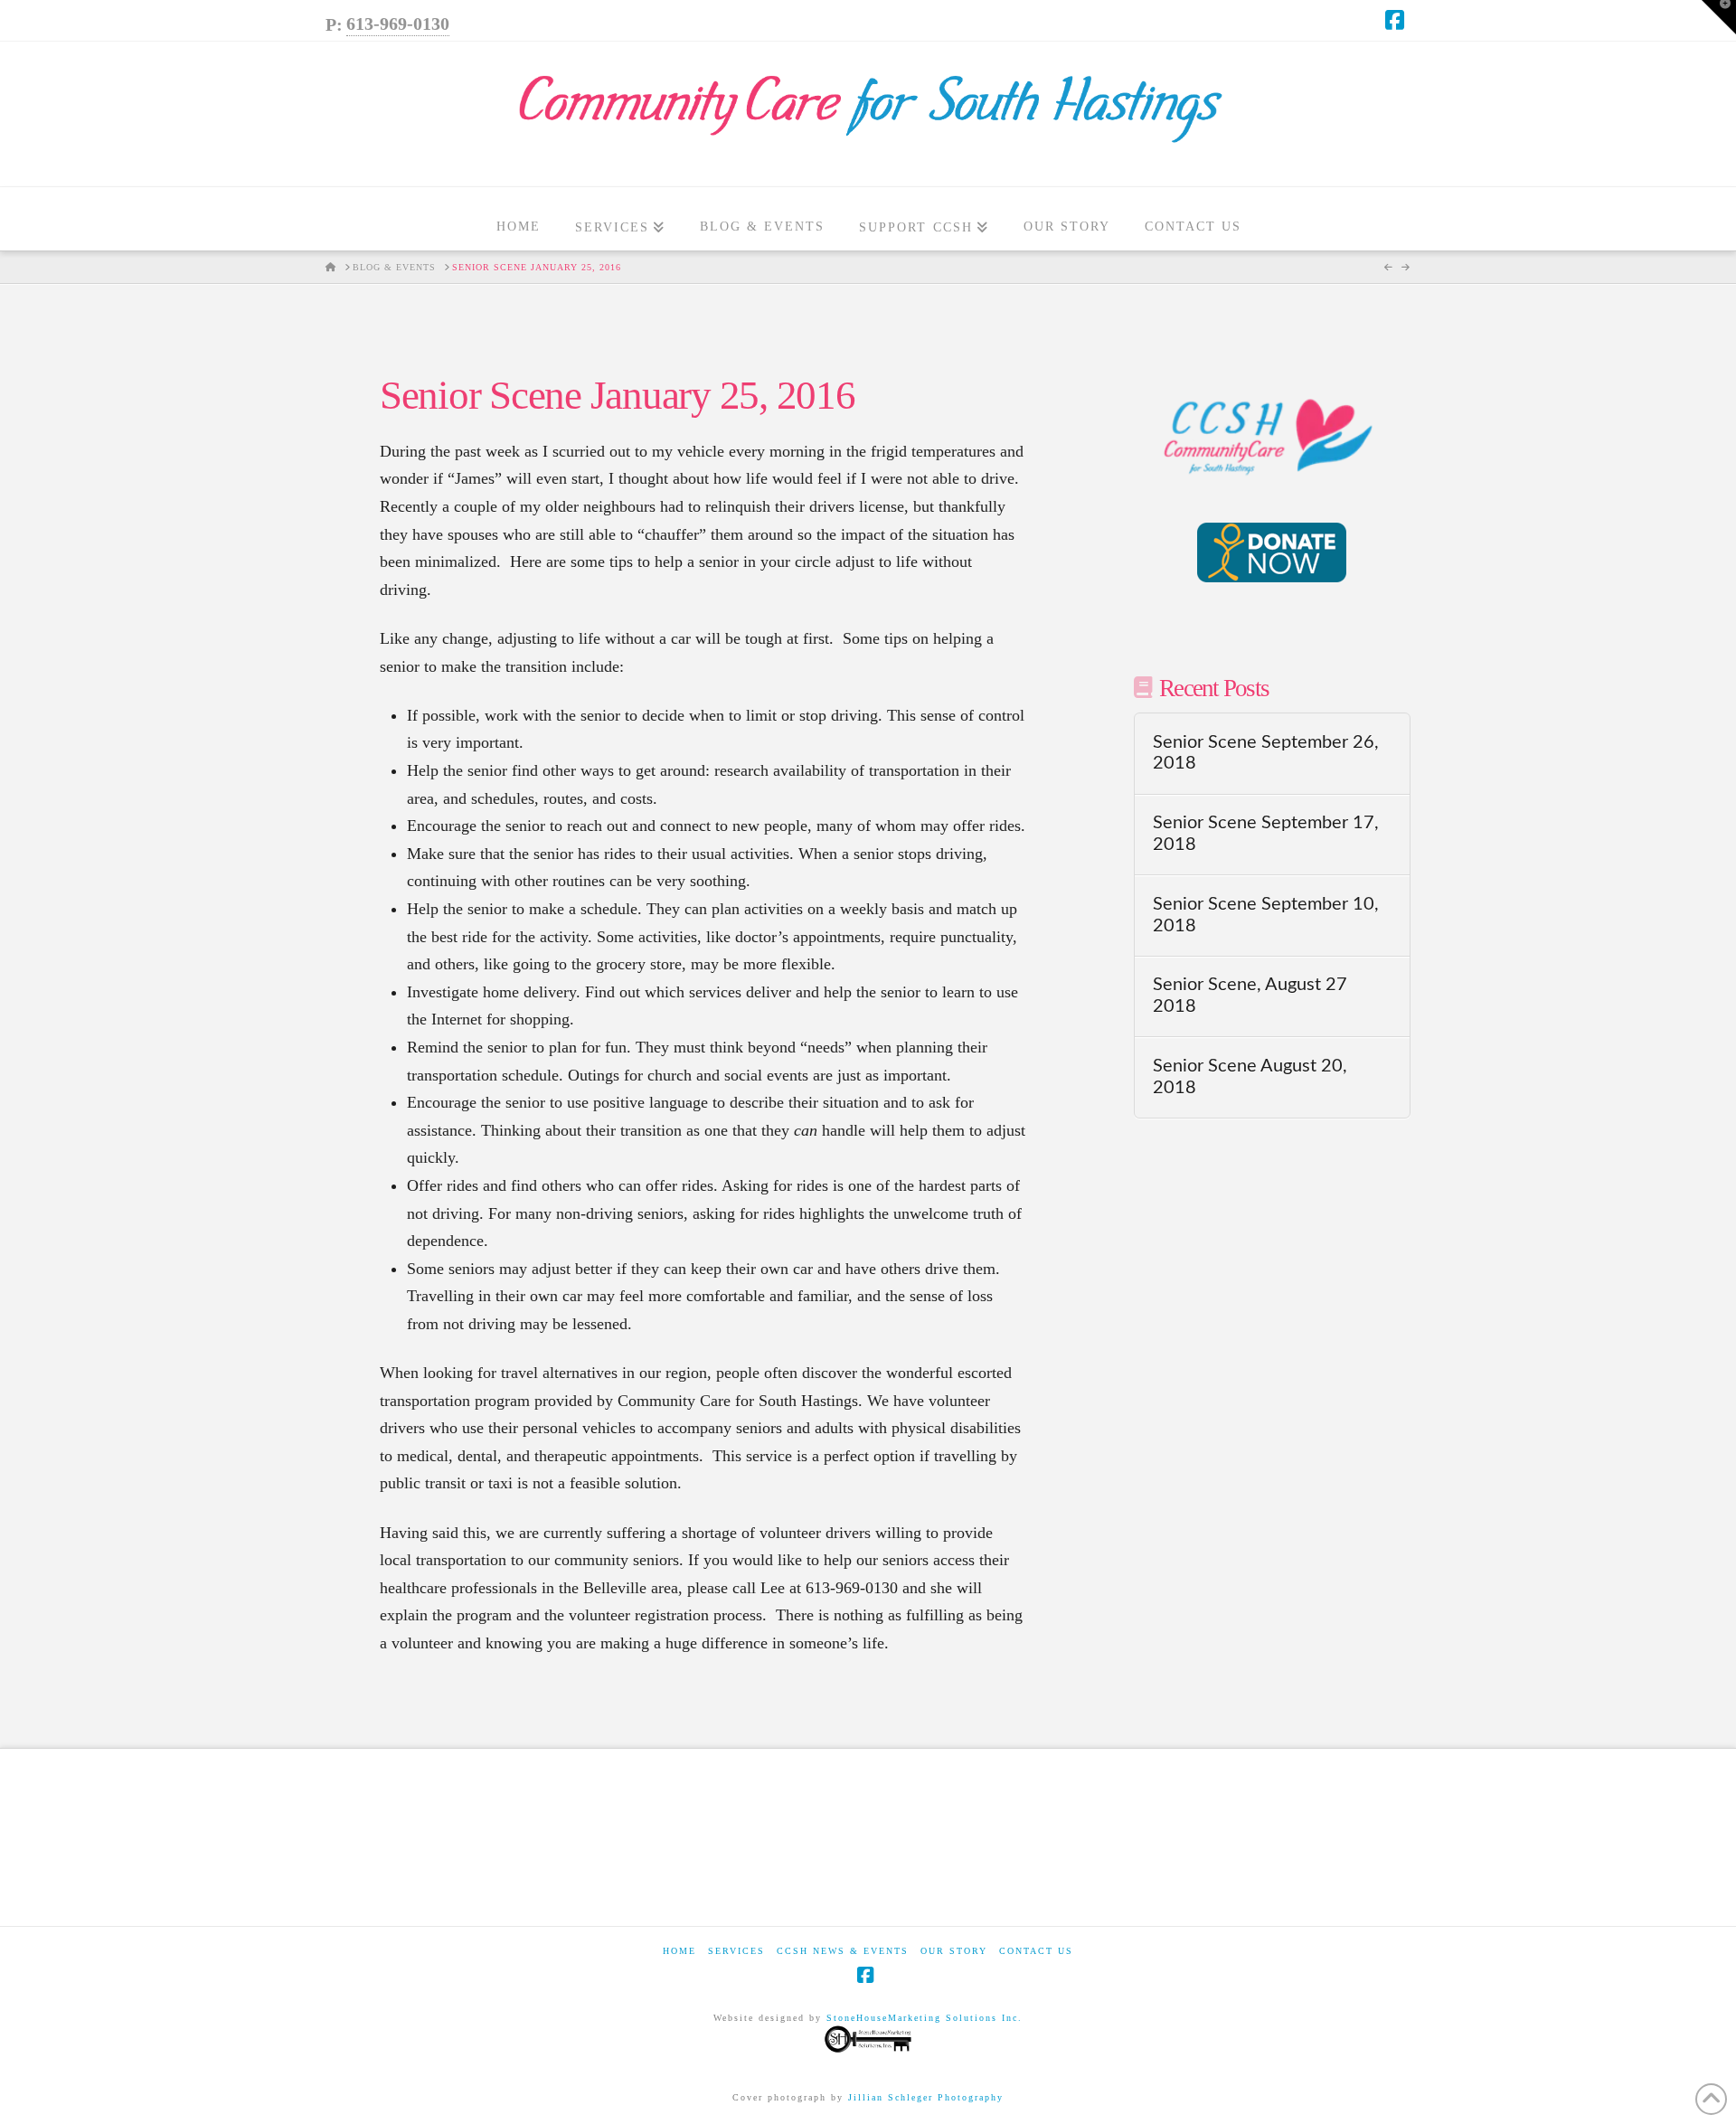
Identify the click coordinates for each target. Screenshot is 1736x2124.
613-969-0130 (398, 24)
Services (736, 1951)
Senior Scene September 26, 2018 (1266, 753)
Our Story (954, 1951)
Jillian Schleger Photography (926, 2097)
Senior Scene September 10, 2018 (1266, 915)
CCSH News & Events (843, 1951)
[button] (1719, 17)
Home (679, 1951)
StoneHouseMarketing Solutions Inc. (925, 2018)
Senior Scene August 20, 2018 (1250, 1077)
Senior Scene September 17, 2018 (1266, 834)
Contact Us (1036, 1951)
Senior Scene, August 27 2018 (1250, 996)
